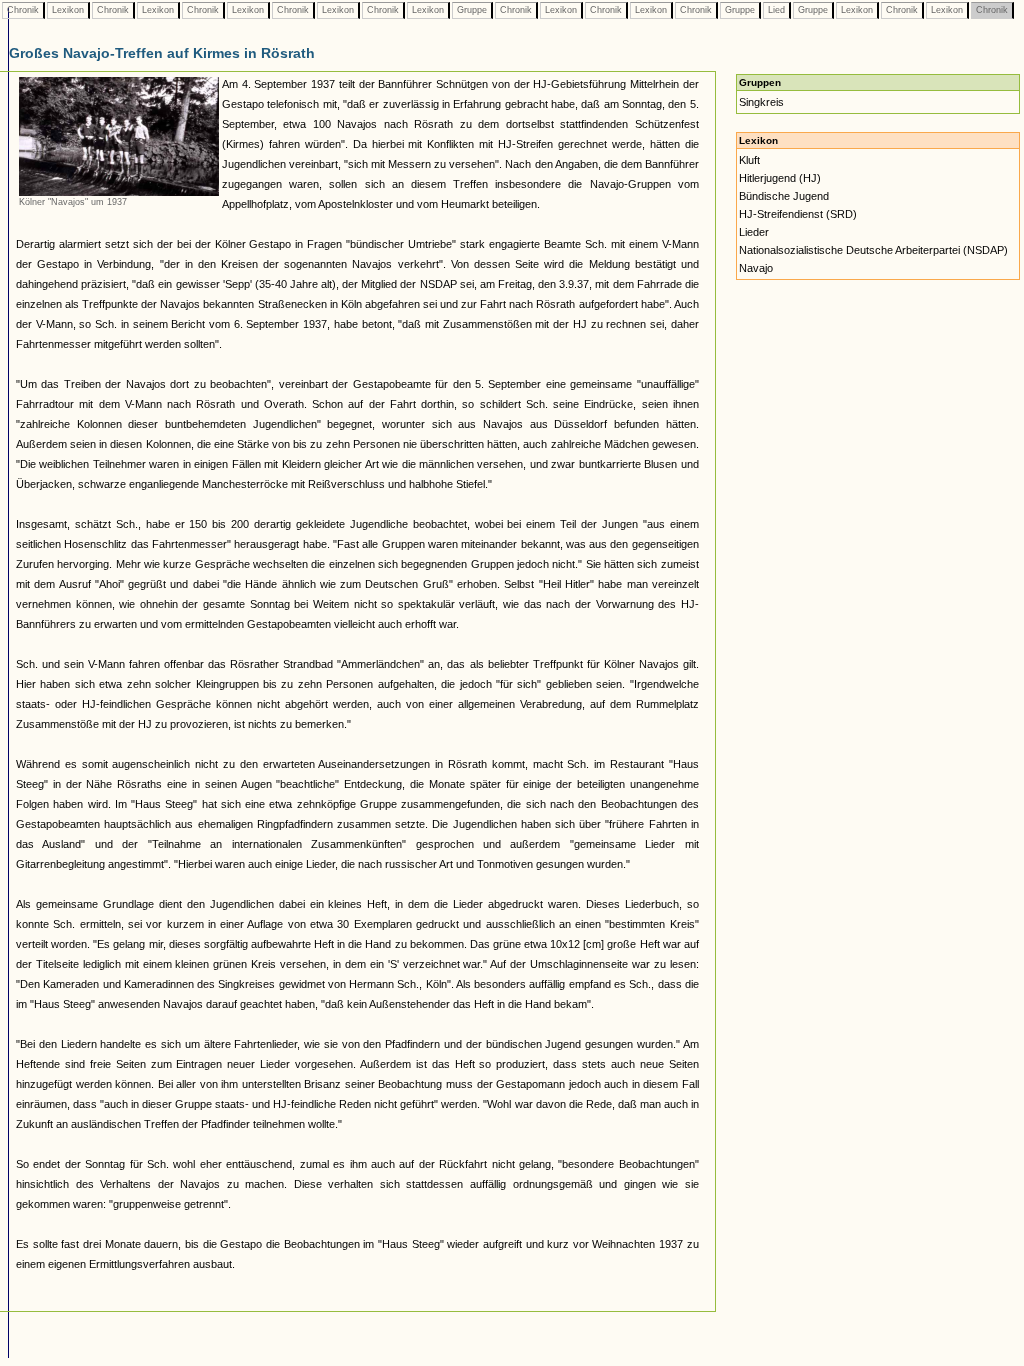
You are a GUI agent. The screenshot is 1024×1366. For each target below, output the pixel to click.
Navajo (756, 268)
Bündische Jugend (784, 196)
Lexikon (68, 10)
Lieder (754, 232)
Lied (776, 10)
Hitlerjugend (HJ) (780, 178)
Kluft (749, 160)
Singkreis (761, 102)
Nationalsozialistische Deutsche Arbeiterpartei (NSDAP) (873, 250)
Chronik (23, 10)
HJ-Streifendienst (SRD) (798, 214)
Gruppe (472, 10)
